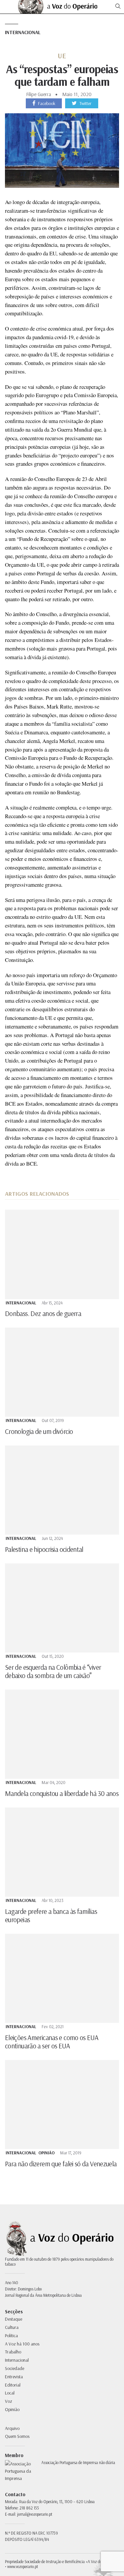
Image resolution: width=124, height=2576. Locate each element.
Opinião (46, 2153)
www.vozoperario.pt (23, 2566)
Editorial (13, 2385)
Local (10, 2393)
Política (11, 2336)
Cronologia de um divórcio (39, 1431)
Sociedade (15, 2368)
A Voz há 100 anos (22, 2344)
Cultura (12, 2327)
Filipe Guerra (39, 94)
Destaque (14, 2319)
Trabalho (13, 2352)
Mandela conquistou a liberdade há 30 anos (62, 1793)
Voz (9, 2401)
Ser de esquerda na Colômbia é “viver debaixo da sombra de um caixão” (53, 1671)
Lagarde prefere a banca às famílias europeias (51, 1915)
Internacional (23, 32)
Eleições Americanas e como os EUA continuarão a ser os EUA (52, 2042)
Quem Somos (17, 2436)
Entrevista (14, 2377)
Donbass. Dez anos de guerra (43, 1313)
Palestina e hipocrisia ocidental (44, 1549)
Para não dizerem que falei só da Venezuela (61, 2164)
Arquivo (12, 2428)
